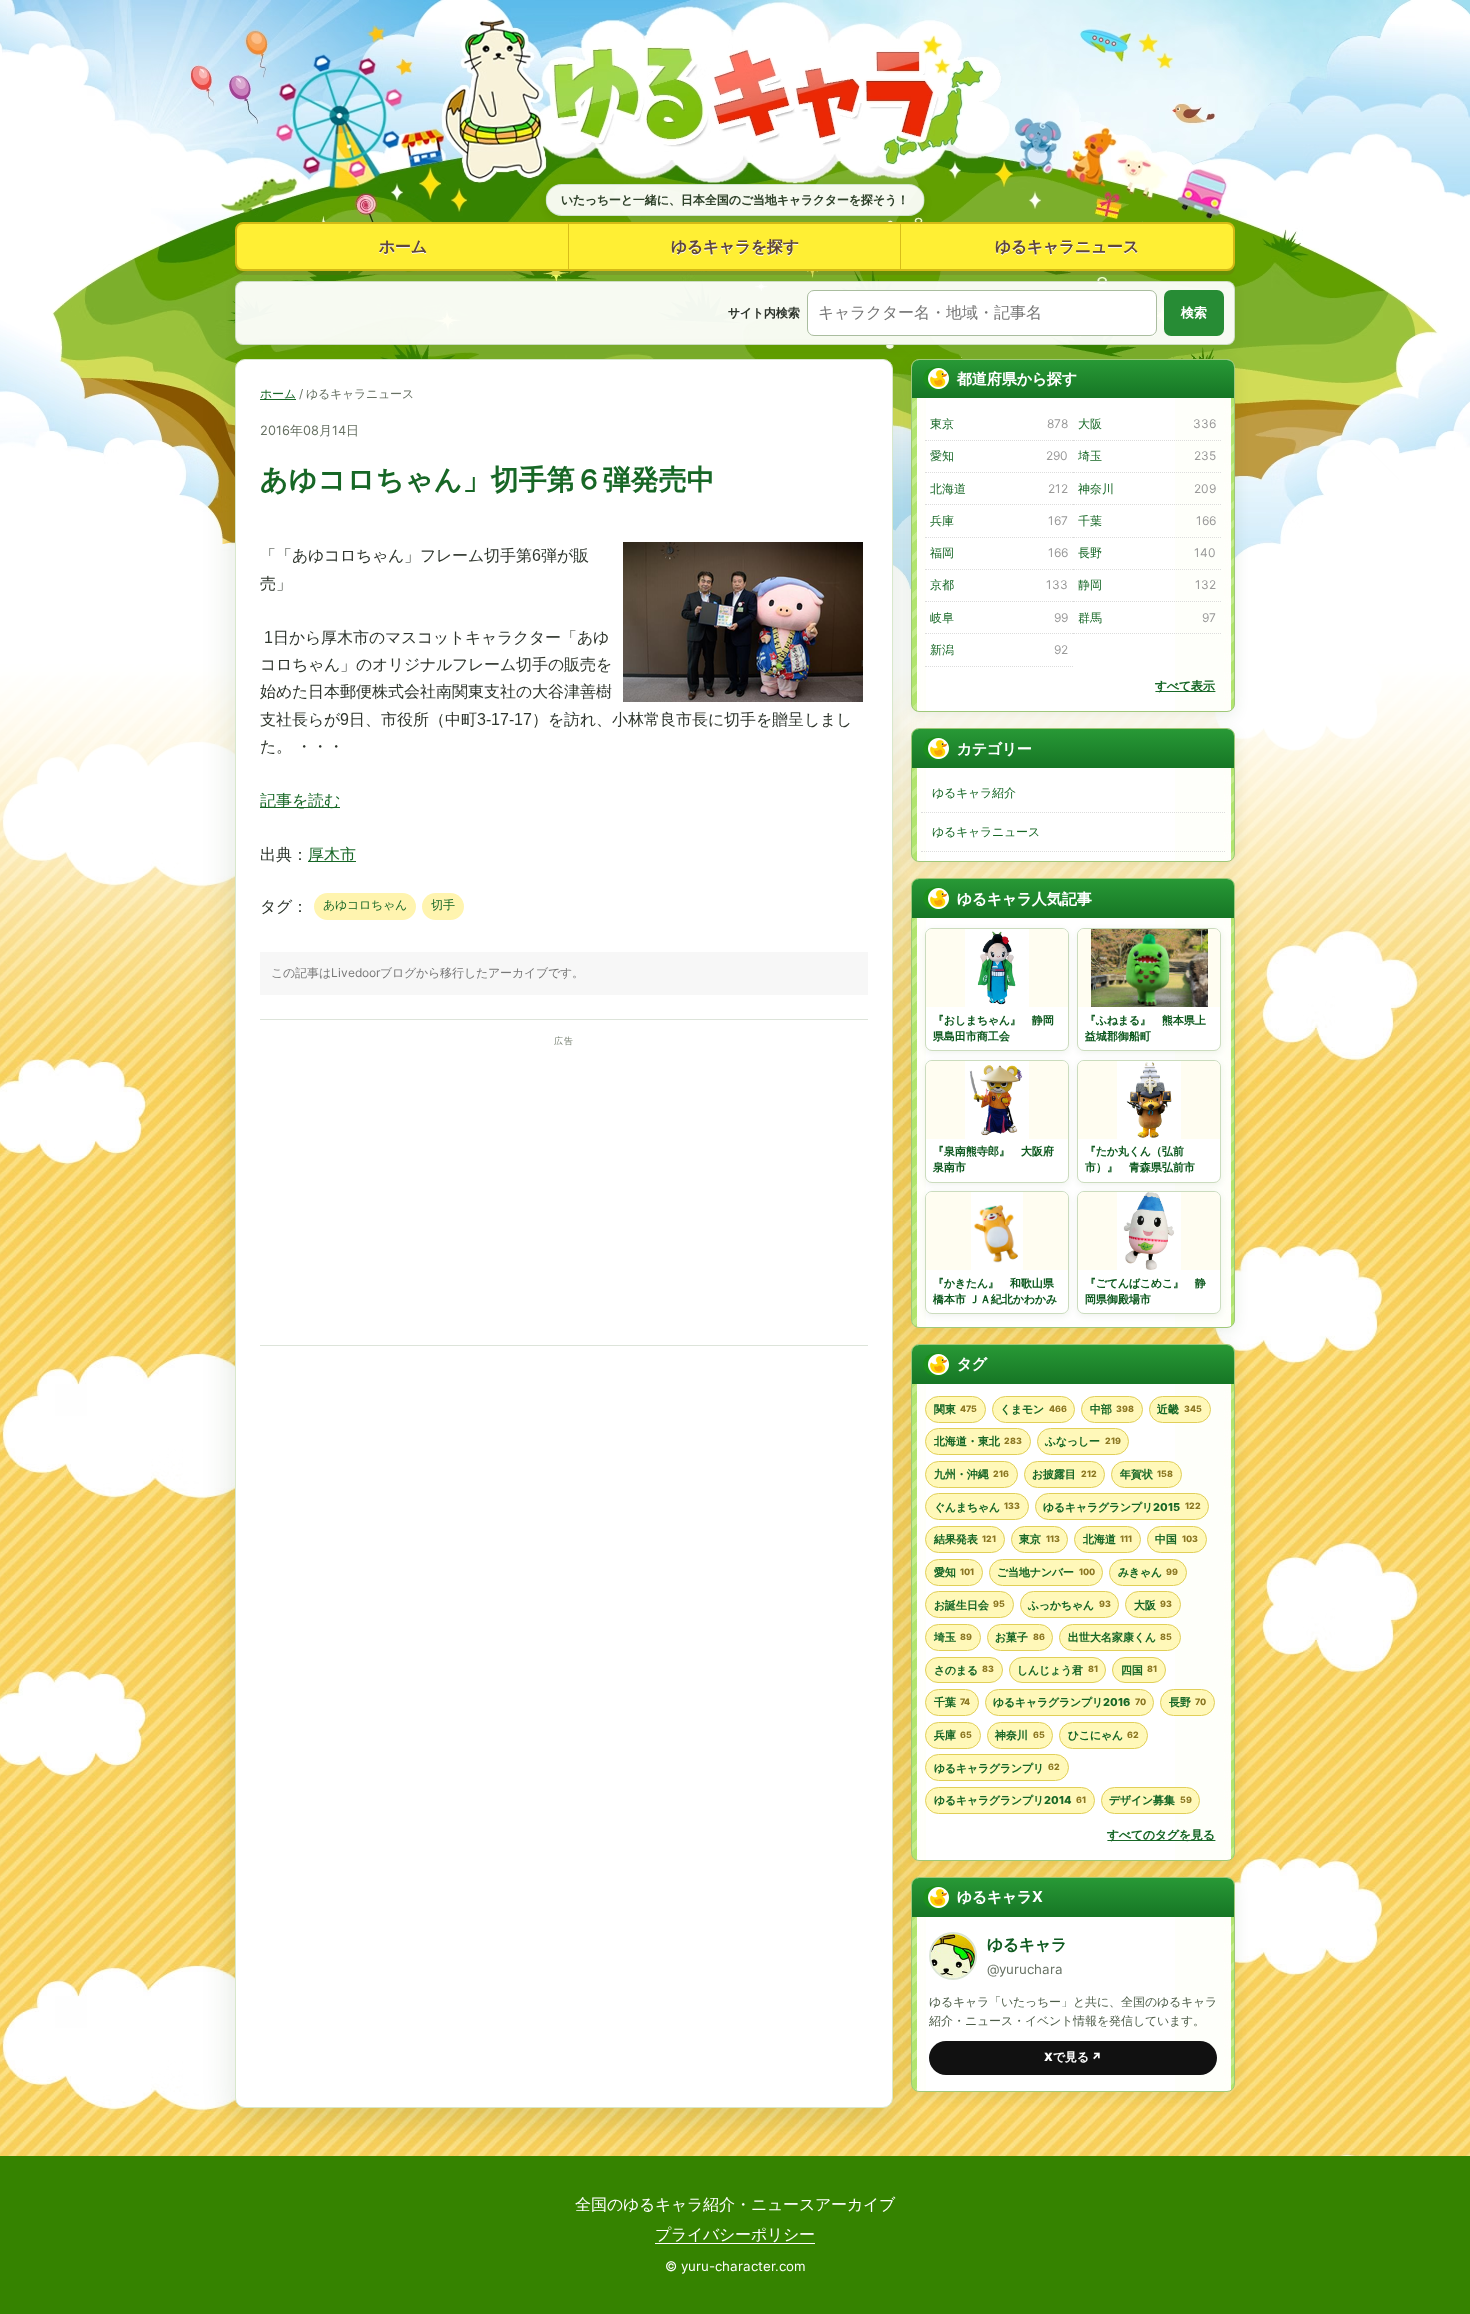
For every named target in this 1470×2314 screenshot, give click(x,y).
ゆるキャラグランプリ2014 (1010, 1800)
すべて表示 (1185, 685)
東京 (998, 423)
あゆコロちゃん (365, 904)
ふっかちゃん (1069, 1605)
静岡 (1146, 584)
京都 (998, 584)
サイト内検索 (764, 312)
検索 (1194, 312)
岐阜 (998, 617)
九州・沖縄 (971, 1474)
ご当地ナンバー (1045, 1572)
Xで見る (1073, 2057)
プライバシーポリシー (735, 2234)
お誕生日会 (969, 1605)
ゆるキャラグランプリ (997, 1768)
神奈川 (1146, 488)
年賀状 (1146, 1474)
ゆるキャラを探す (735, 246)
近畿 (1179, 1409)
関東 (955, 1409)
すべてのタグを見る (1161, 1834)
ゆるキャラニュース (1067, 246)
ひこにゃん (1103, 1735)
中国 (1176, 1539)
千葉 (1146, 520)
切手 (443, 904)
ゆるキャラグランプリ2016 (1069, 1702)
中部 (1112, 1409)
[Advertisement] (564, 1191)
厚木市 (332, 854)
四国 (1139, 1670)
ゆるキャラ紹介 (974, 792)
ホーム (403, 246)
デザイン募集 (1150, 1800)
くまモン (1033, 1409)
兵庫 (998, 520)
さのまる (964, 1670)
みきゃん (1148, 1572)
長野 (1146, 552)
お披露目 (1064, 1474)
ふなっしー (1082, 1441)
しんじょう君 (1057, 1670)
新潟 (998, 649)
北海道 (998, 488)
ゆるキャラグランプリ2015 (1121, 1507)
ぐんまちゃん (977, 1507)
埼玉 (1146, 455)
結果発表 (965, 1539)
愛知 (998, 455)
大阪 (1146, 423)
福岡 (998, 552)
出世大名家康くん (1120, 1637)
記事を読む (300, 800)
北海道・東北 (978, 1441)
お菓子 (1019, 1637)
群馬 (1146, 617)
